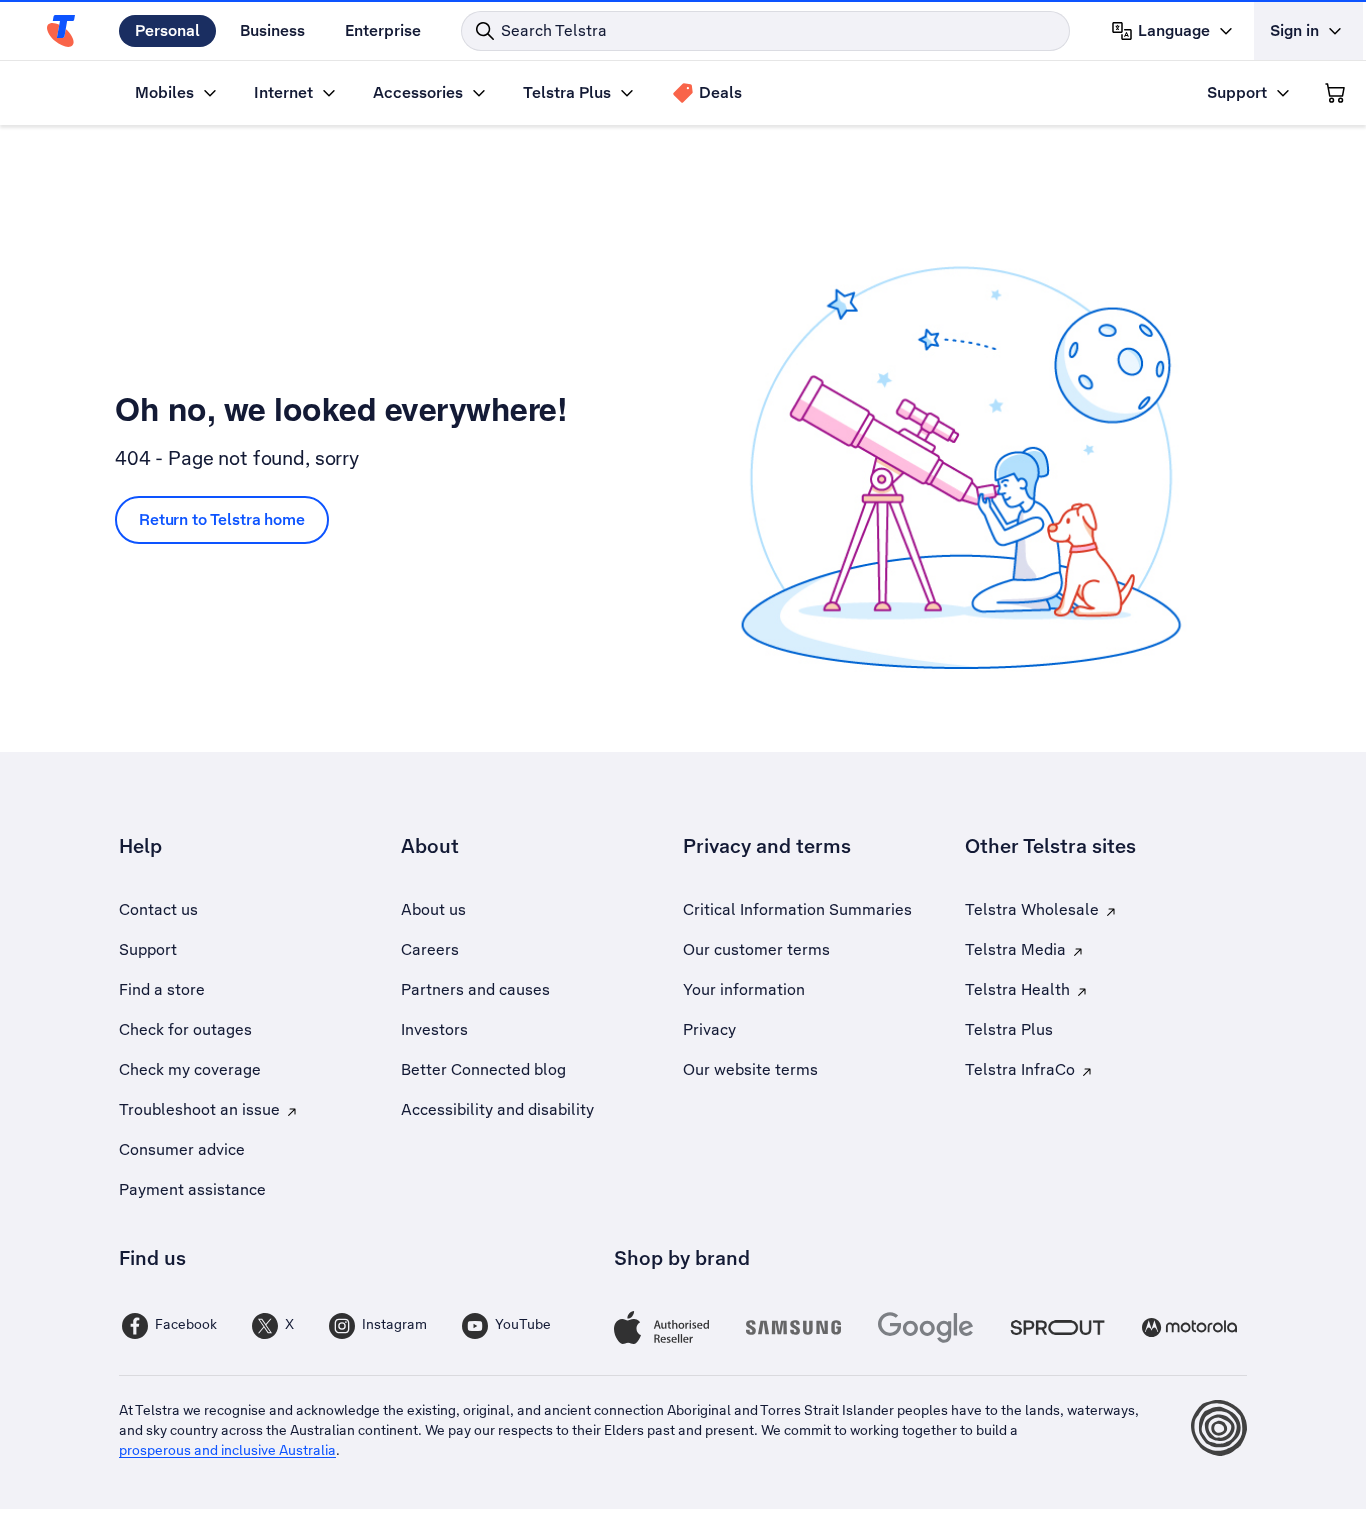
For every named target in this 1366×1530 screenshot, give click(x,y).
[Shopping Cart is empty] (1335, 93)
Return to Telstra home (222, 519)
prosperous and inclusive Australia (227, 1450)
